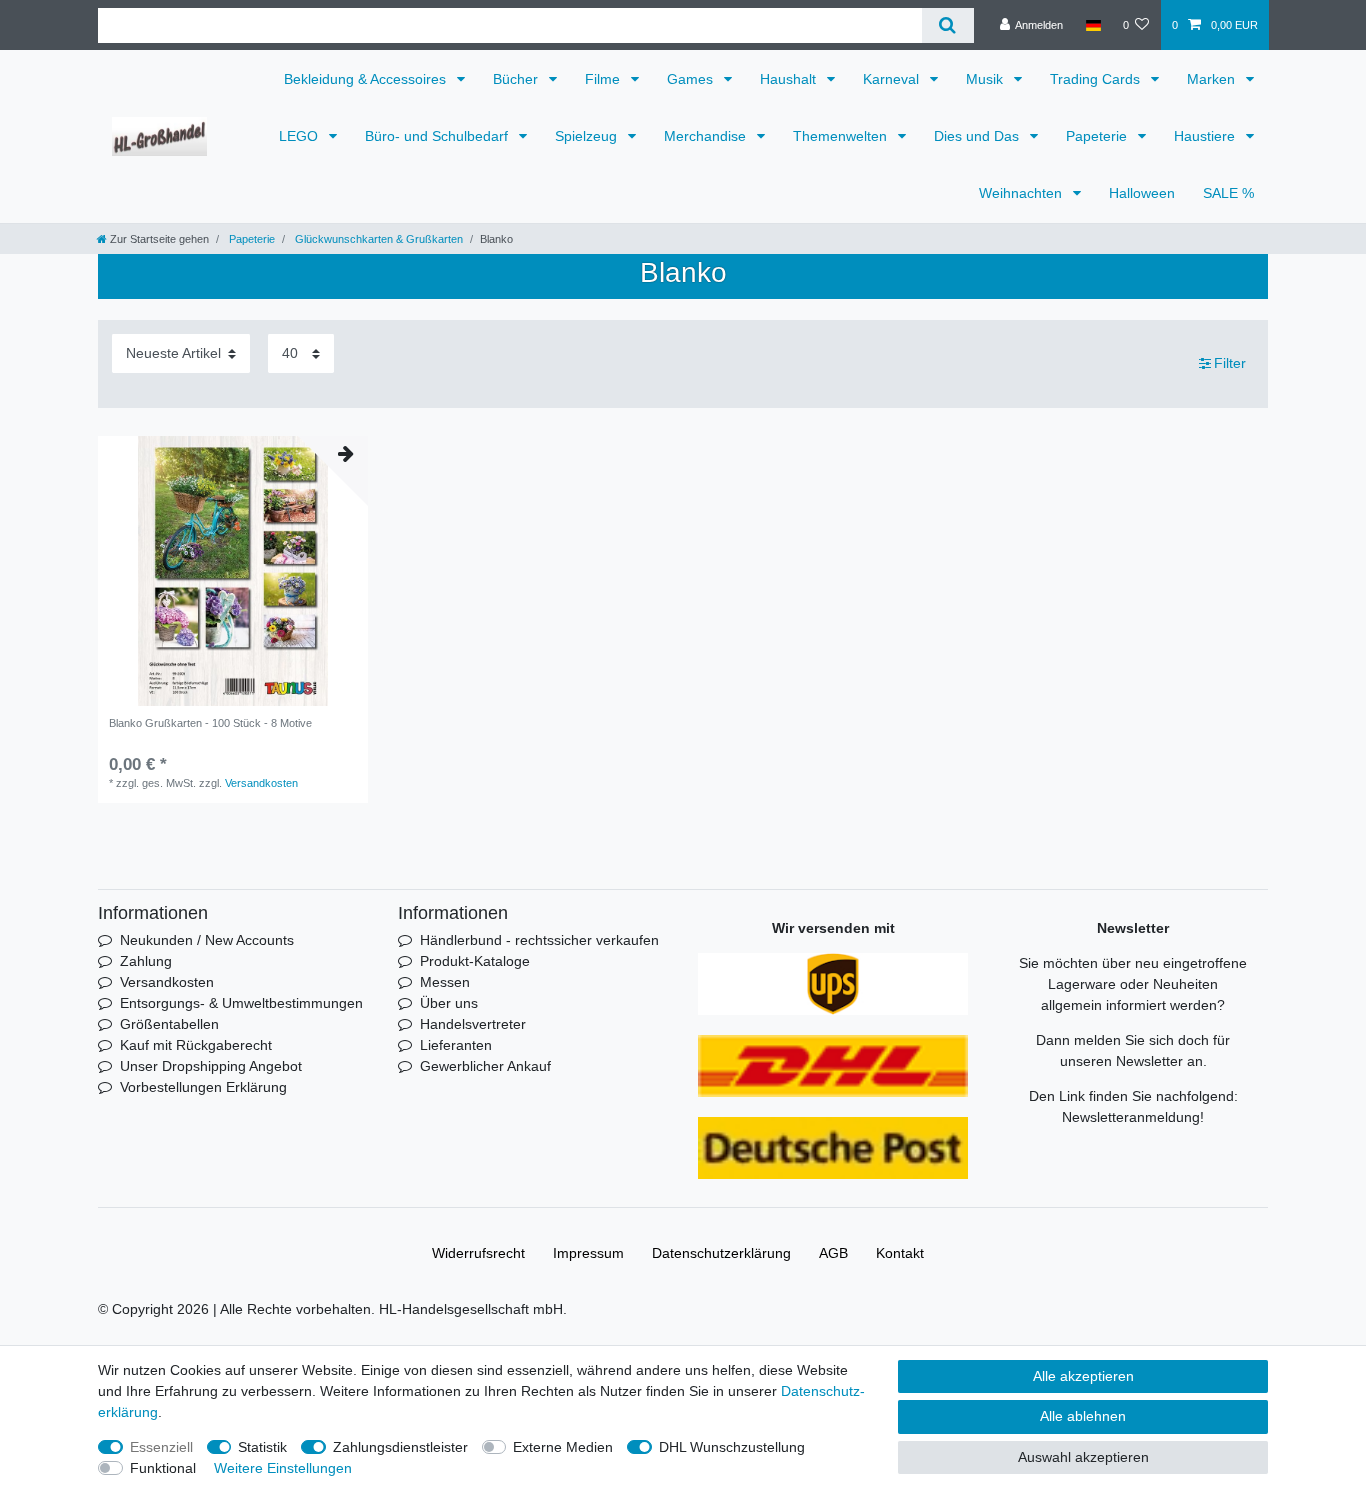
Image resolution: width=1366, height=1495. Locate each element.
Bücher (517, 79)
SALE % (1228, 193)
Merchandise (707, 136)
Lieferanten (456, 1045)
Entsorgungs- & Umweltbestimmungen (241, 1003)
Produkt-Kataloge (475, 961)
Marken (1213, 79)
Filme (604, 79)
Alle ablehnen (1083, 1416)
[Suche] (947, 25)
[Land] (1092, 25)
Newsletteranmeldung (1131, 1117)
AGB (833, 1253)
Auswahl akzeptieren (1083, 1457)
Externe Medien (563, 1447)
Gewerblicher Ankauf (485, 1066)
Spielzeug (588, 136)
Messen (445, 982)
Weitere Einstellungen (283, 1468)
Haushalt (790, 79)
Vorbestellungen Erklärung (203, 1087)
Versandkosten (261, 783)
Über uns (449, 1003)
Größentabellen (169, 1024)
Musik (986, 79)
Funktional (163, 1468)
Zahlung (146, 961)
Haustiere (1206, 136)
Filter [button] (1230, 363)
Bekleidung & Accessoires (367, 79)
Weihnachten (1022, 193)
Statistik (262, 1447)
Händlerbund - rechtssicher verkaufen (539, 940)
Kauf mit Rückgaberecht (196, 1045)
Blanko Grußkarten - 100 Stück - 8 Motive (210, 723)
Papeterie (1098, 136)
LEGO (300, 136)
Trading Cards (1097, 79)
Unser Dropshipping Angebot (211, 1066)
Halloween (1142, 193)
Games (692, 79)
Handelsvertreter (473, 1024)
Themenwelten (842, 136)
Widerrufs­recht (478, 1253)
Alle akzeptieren (1083, 1376)
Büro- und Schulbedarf (438, 136)
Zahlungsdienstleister (400, 1447)
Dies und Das (978, 136)
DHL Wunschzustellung (732, 1447)
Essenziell (161, 1447)
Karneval (893, 79)
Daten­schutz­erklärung (721, 1253)
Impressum (588, 1253)
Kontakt (900, 1253)
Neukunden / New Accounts (207, 940)
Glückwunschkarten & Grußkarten (377, 239)
